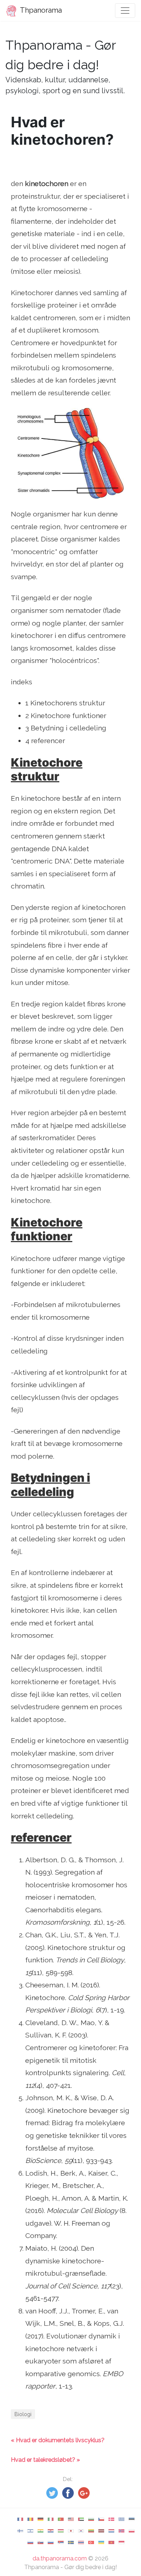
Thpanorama (40, 10)
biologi (23, 2414)
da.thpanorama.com (60, 2558)
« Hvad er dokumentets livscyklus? (58, 2440)
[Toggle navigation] (125, 11)
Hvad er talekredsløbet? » (45, 2460)
